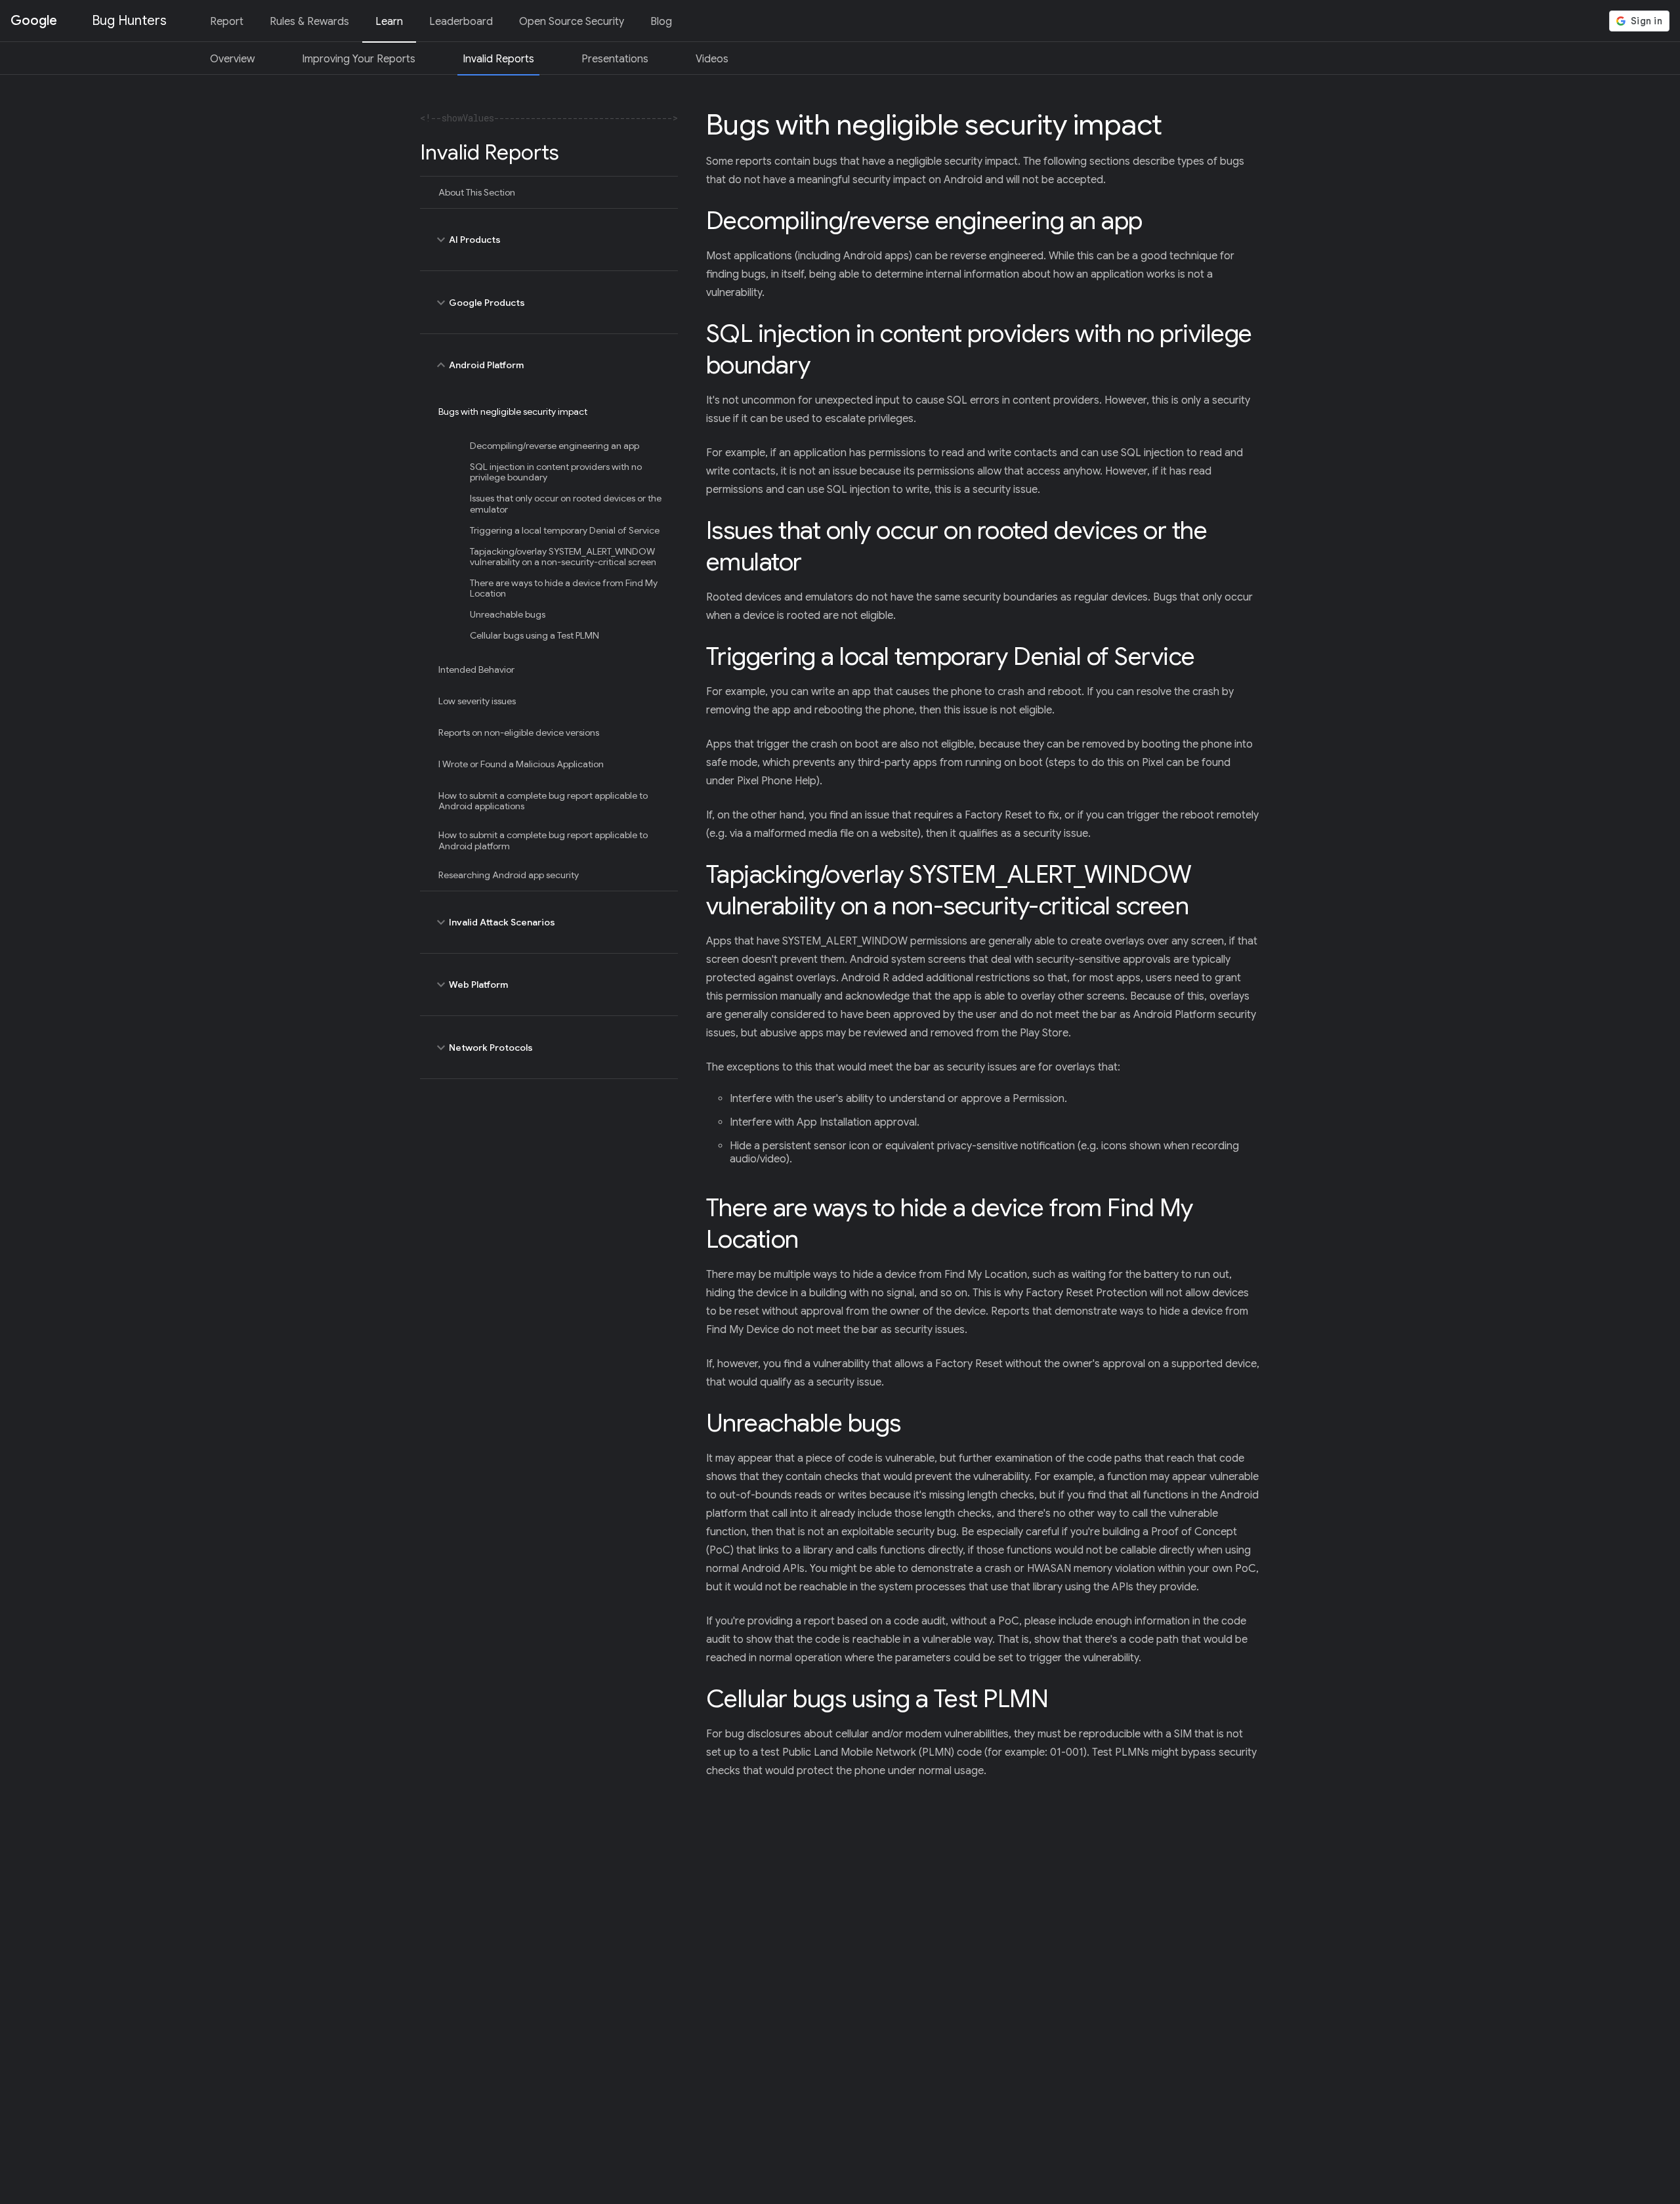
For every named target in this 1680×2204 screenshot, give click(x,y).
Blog (661, 22)
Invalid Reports (498, 59)
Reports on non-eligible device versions (519, 732)
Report (227, 22)
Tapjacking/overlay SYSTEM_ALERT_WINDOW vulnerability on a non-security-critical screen (563, 557)
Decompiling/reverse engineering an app (555, 446)
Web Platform (471, 985)
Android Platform (478, 365)
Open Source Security (572, 22)
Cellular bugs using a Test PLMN (535, 635)
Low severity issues (477, 701)
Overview (232, 59)
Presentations (615, 59)
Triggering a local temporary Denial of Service (565, 530)
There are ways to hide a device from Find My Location (564, 588)
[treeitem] (549, 192)
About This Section (477, 192)
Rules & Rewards (309, 22)
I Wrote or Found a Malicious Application (521, 764)
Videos (712, 59)
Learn (389, 22)
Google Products (479, 303)
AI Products (467, 240)
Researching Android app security (509, 875)
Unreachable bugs (508, 614)
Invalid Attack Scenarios (494, 922)
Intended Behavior (476, 669)
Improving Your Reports (359, 59)
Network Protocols (483, 1048)
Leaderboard (461, 22)
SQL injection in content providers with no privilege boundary (556, 472)
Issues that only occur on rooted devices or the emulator (566, 503)
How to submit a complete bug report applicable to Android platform (543, 840)
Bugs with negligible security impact (513, 412)
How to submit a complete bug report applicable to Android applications (543, 801)
